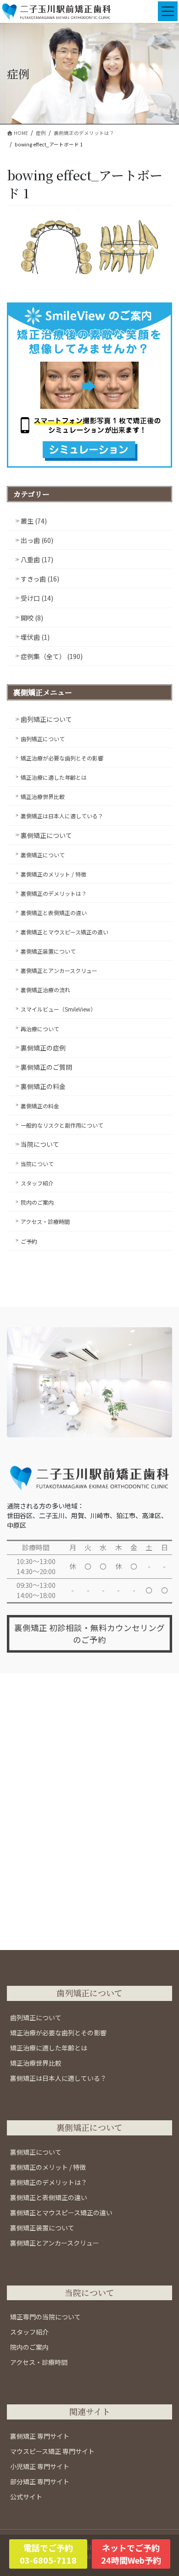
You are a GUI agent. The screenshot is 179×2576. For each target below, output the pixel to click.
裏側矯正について (46, 835)
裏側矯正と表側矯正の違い (54, 913)
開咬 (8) (32, 618)
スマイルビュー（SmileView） (58, 1009)
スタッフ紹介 (37, 1183)
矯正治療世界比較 (43, 796)
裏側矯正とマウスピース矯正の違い (64, 932)
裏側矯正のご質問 (46, 1067)
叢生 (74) (34, 521)
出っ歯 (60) (37, 540)
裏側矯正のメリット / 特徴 (53, 874)
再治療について (40, 1029)
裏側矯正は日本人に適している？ (62, 816)
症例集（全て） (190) (52, 656)
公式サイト (26, 2497)
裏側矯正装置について (48, 951)
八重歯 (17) (37, 559)
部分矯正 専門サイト (40, 2481)
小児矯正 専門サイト (40, 2466)
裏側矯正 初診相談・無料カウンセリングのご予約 (89, 1634)
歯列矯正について (46, 719)
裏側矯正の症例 (43, 1048)
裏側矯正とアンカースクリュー (59, 970)
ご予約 (29, 1241)
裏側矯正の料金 (43, 1086)
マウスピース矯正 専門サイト (52, 2451)
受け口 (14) (37, 598)
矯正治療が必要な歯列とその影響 (62, 758)
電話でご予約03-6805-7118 (48, 2554)
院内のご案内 (37, 1202)
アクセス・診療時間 (45, 1221)
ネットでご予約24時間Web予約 (131, 2554)
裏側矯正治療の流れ (45, 990)
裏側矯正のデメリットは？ (54, 893)
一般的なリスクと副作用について (62, 1125)
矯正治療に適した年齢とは (54, 777)
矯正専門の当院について (45, 2317)
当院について (40, 1144)
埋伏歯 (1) (35, 637)
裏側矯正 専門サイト (40, 2436)
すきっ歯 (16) (40, 579)
